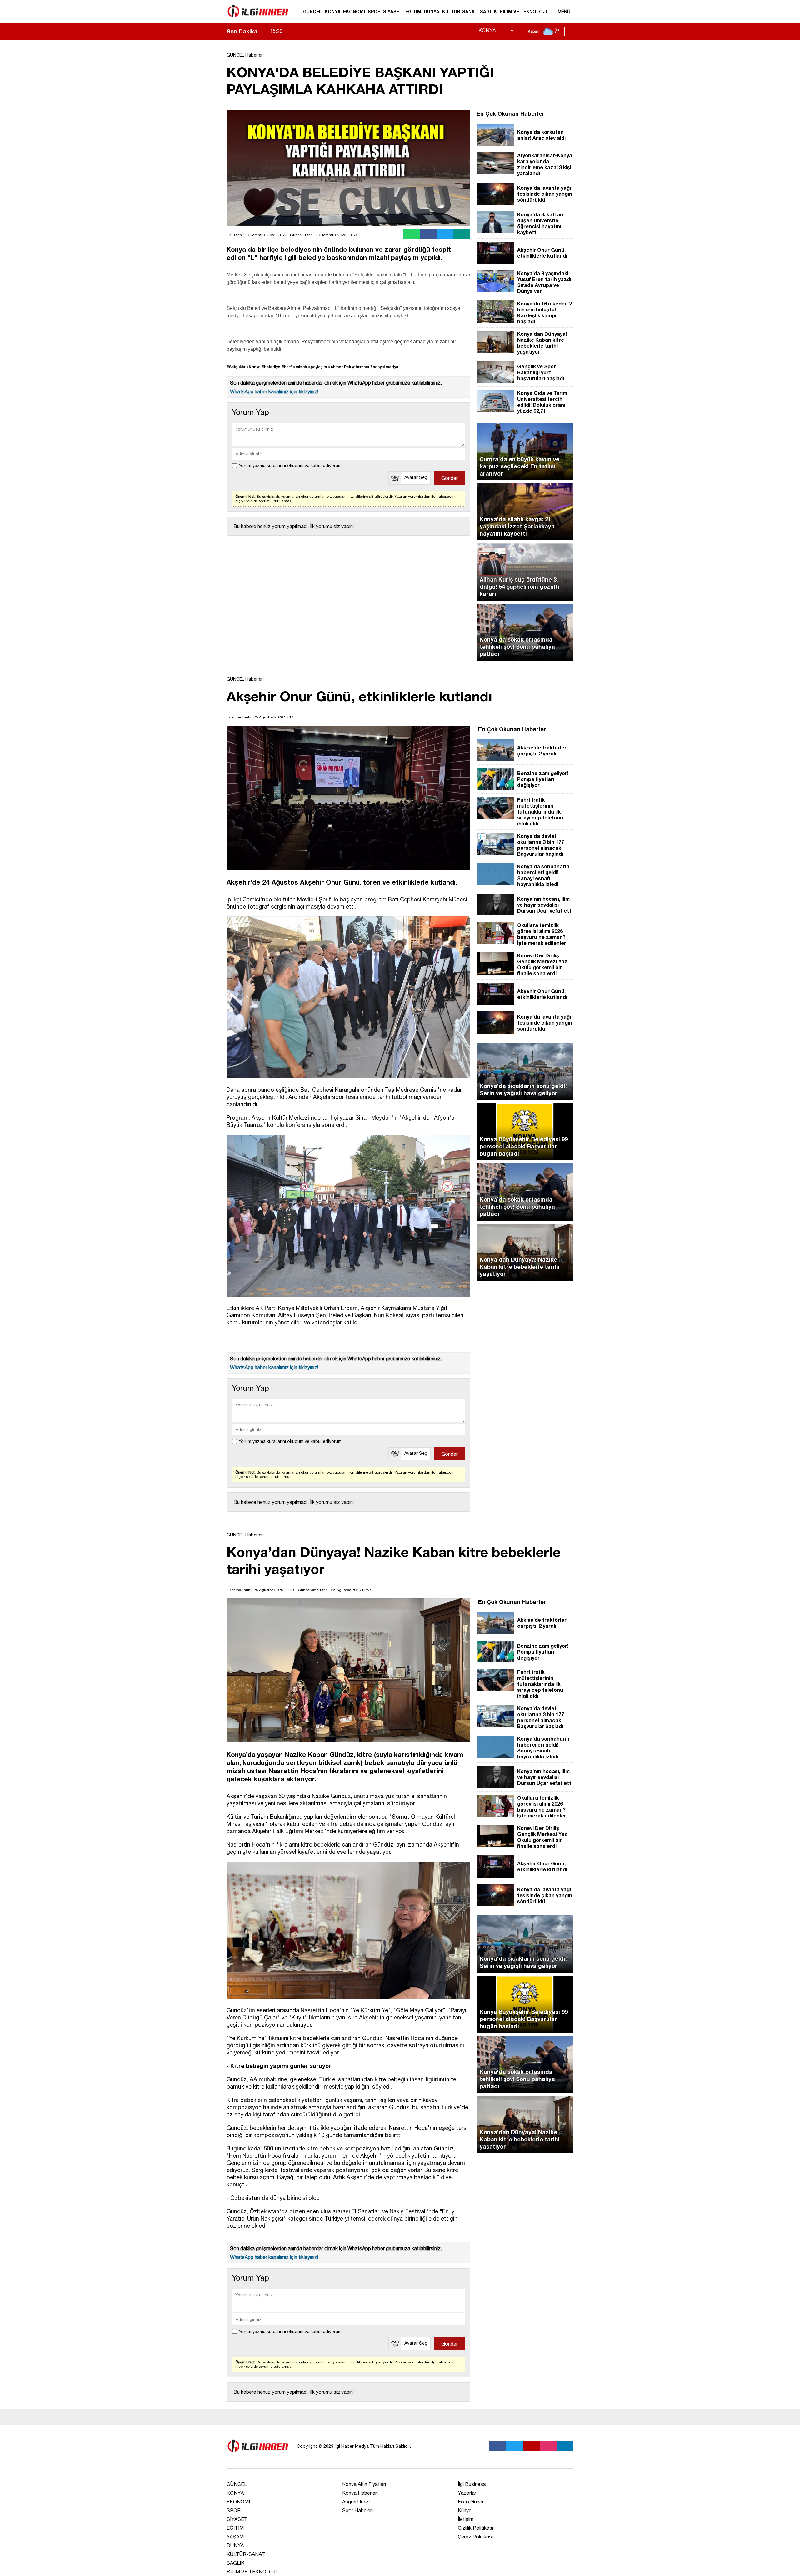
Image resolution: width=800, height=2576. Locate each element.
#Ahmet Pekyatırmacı (349, 367)
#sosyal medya (384, 367)
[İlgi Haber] (258, 20)
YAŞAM (235, 2537)
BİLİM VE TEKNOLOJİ (523, 11)
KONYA (333, 11)
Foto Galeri (470, 2502)
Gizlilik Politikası (475, 2528)
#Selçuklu (236, 367)
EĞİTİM (413, 11)
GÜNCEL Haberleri (245, 55)
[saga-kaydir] (265, 31)
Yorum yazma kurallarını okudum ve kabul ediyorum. (291, 466)
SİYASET (393, 11)
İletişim (466, 2519)
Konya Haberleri (360, 2493)
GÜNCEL (312, 11)
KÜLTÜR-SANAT (460, 11)
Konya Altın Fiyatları (364, 2484)
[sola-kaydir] (262, 31)
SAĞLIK (488, 11)
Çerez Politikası (475, 2537)
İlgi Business (472, 2484)
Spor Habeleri (357, 2510)
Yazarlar (467, 2493)
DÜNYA (432, 11)
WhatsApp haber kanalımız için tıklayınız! (274, 391)
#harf (287, 367)
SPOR (374, 11)
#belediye (271, 367)
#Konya (253, 367)
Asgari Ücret (356, 2502)
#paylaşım (317, 367)
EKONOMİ (354, 11)
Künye (465, 2510)
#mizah (300, 367)
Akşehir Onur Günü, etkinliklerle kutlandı (324, 31)
